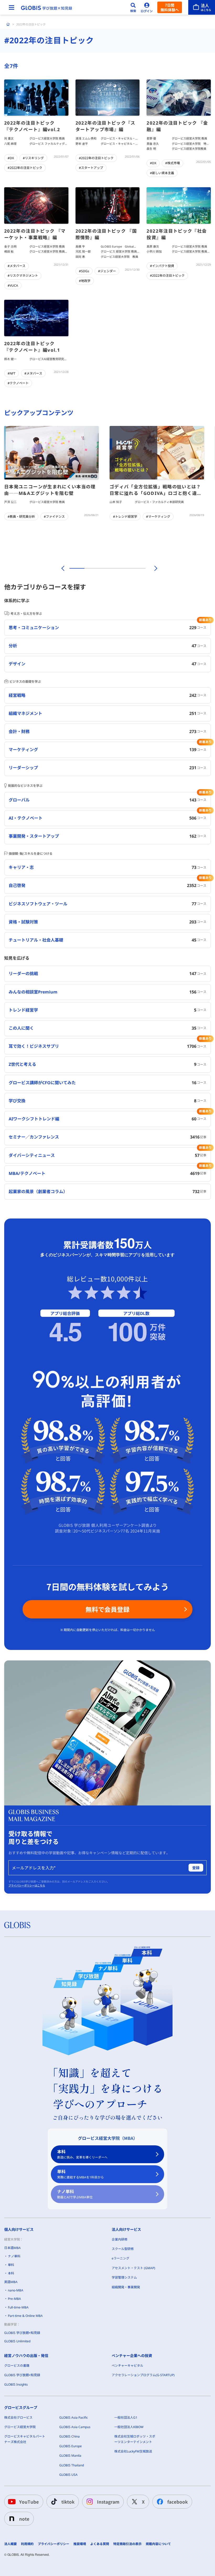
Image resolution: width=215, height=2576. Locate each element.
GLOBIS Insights (16, 2384)
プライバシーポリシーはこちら (27, 1885)
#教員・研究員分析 (21, 517)
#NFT (12, 373)
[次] (153, 568)
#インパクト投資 (162, 266)
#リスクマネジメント (23, 276)
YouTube (29, 2502)
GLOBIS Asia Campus (75, 2427)
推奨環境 (80, 2544)
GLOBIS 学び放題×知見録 (22, 2333)
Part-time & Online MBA (25, 2316)
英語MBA (11, 2282)
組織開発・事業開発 (126, 2287)
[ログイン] (147, 7)
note (24, 2519)
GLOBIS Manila (70, 2455)
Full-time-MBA (18, 2307)
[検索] (133, 7)
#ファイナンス (54, 517)
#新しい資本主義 (162, 173)
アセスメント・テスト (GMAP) (133, 2268)
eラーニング (120, 2258)
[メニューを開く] (12, 7)
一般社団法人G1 (126, 2417)
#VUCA (13, 285)
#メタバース (17, 266)
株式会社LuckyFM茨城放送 (133, 2451)
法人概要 (10, 2544)
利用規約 (27, 2544)
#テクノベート (18, 383)
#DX (11, 158)
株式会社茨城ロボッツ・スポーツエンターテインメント (135, 2439)
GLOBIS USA (68, 2475)
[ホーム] (8, 24)
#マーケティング (158, 517)
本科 (82, 2154)
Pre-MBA (14, 2299)
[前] (62, 568)
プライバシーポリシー (53, 2544)
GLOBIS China (69, 2436)
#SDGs (84, 271)
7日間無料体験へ (170, 7)
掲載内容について (158, 2544)
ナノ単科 (75, 2194)
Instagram (108, 2502)
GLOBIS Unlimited (17, 2341)
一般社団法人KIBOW (129, 2427)
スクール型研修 (123, 2249)
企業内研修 (120, 2239)
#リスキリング (33, 158)
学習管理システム (124, 2277)
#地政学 (85, 281)
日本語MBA (12, 2248)
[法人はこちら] (202, 7)
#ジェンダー (107, 271)
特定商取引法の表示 (127, 2544)
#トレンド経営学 (125, 517)
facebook (178, 2502)
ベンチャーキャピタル (127, 2366)
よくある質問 (100, 2544)
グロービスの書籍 (17, 2366)
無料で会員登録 (107, 1609)
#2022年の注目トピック (25, 168)
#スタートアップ (91, 168)
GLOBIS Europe (71, 2446)
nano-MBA (16, 2290)
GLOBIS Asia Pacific (74, 2417)
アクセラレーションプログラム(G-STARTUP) (143, 2375)
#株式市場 (173, 163)
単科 (80, 2174)
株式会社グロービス (18, 2417)
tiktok (68, 2502)
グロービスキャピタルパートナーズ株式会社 (25, 2439)
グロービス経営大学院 (20, 2427)
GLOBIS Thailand (72, 2465)
